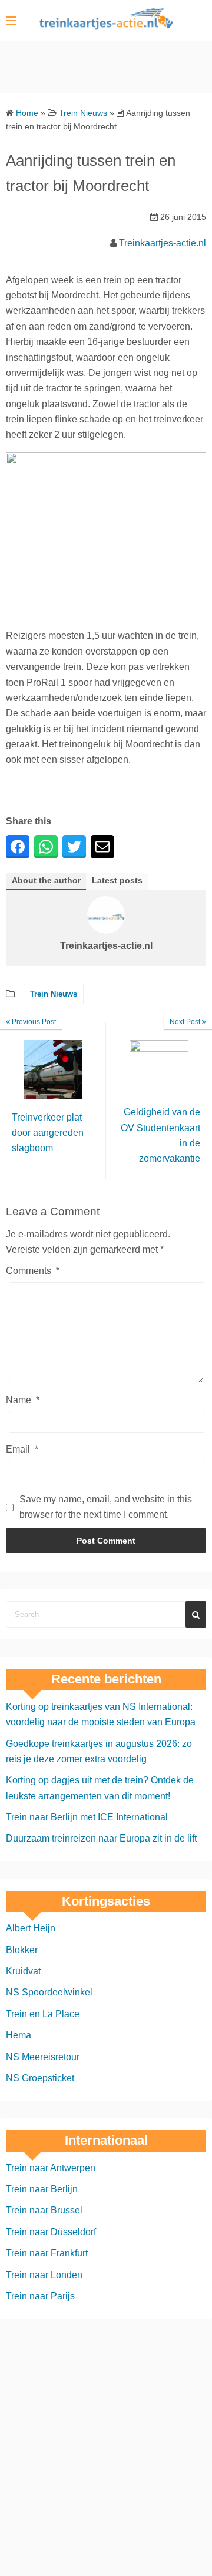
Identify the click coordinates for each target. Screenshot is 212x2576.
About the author (46, 881)
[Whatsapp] (46, 847)
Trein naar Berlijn (42, 2189)
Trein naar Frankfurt (47, 2253)
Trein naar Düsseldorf (51, 2232)
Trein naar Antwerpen (51, 2168)
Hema (19, 2035)
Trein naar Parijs (40, 2296)
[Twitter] (74, 847)
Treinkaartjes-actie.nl (163, 243)
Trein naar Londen (44, 2275)
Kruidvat (23, 1971)
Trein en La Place (43, 2014)
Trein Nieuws (54, 994)
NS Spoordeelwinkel (49, 1992)
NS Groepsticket (40, 2078)
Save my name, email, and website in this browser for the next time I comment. (106, 1507)
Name (23, 1400)
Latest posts (117, 881)
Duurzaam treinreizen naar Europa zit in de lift (101, 1838)
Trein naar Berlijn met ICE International (87, 1817)
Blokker (22, 1950)
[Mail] (102, 847)
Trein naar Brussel (44, 2210)
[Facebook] (18, 847)
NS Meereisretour (43, 2057)
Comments (33, 1271)
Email (22, 1449)
